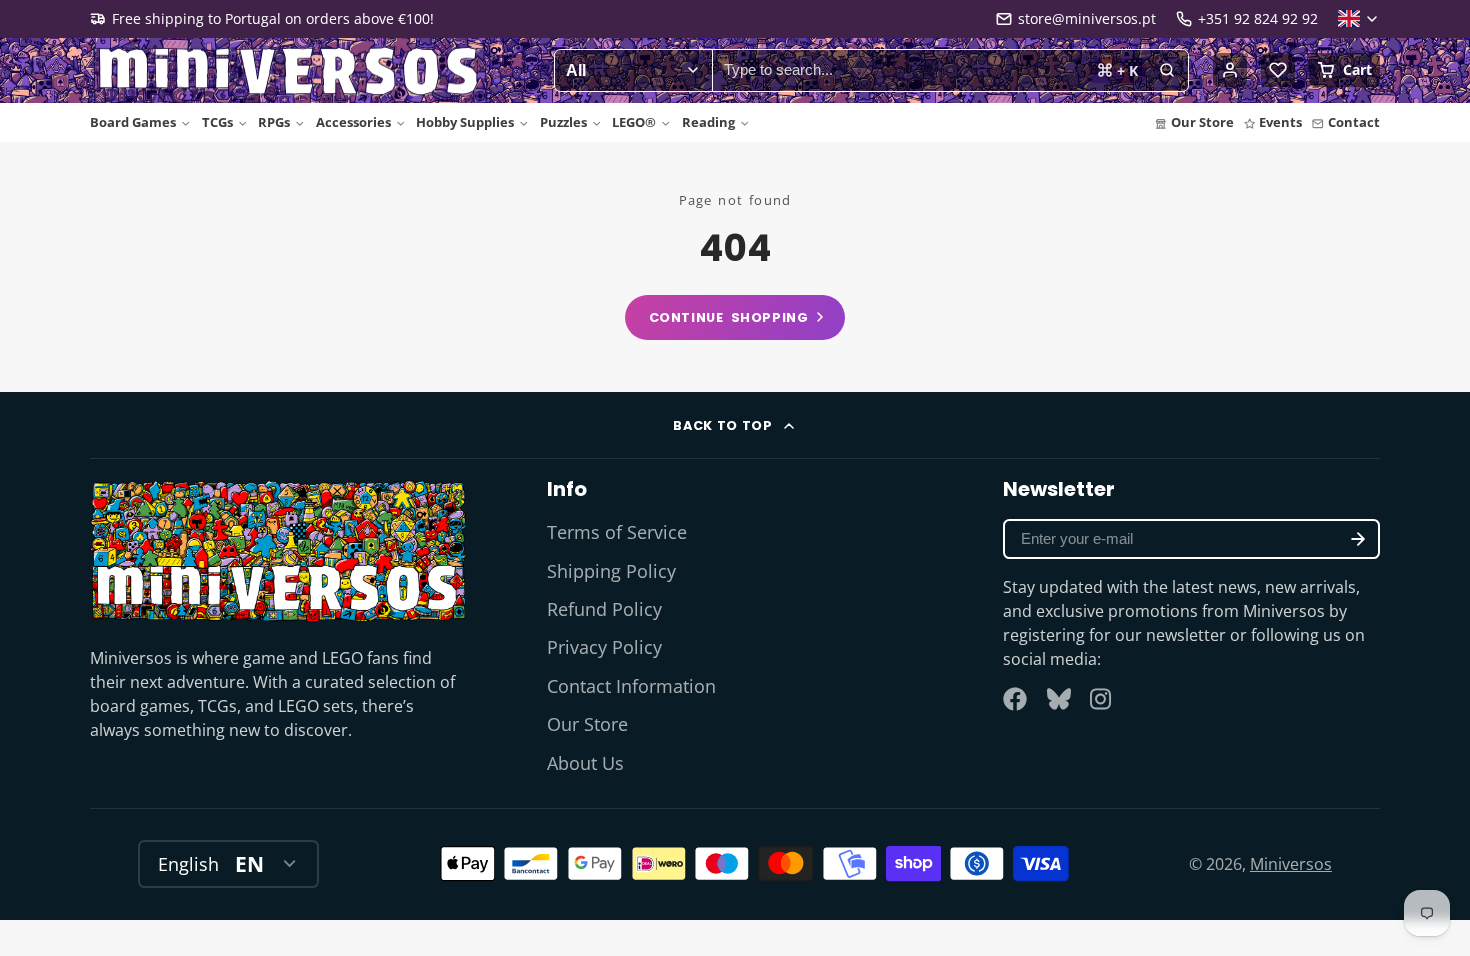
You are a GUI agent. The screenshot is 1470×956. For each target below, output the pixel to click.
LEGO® (634, 122)
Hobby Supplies (465, 122)
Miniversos (1291, 864)
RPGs (274, 122)
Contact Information (631, 686)
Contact (1354, 122)
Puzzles (563, 122)
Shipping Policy (611, 571)
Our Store (1202, 122)
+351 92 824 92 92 (1258, 18)
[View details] (278, 550)
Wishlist (1278, 70)
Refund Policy (604, 609)
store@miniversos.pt (1087, 18)
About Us (585, 763)
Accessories (353, 122)
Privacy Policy (604, 647)
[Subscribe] (1358, 539)
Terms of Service (617, 532)
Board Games (133, 122)
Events (1280, 122)
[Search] (1167, 71)
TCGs (217, 122)
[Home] (290, 71)
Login (1230, 70)
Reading (708, 122)
